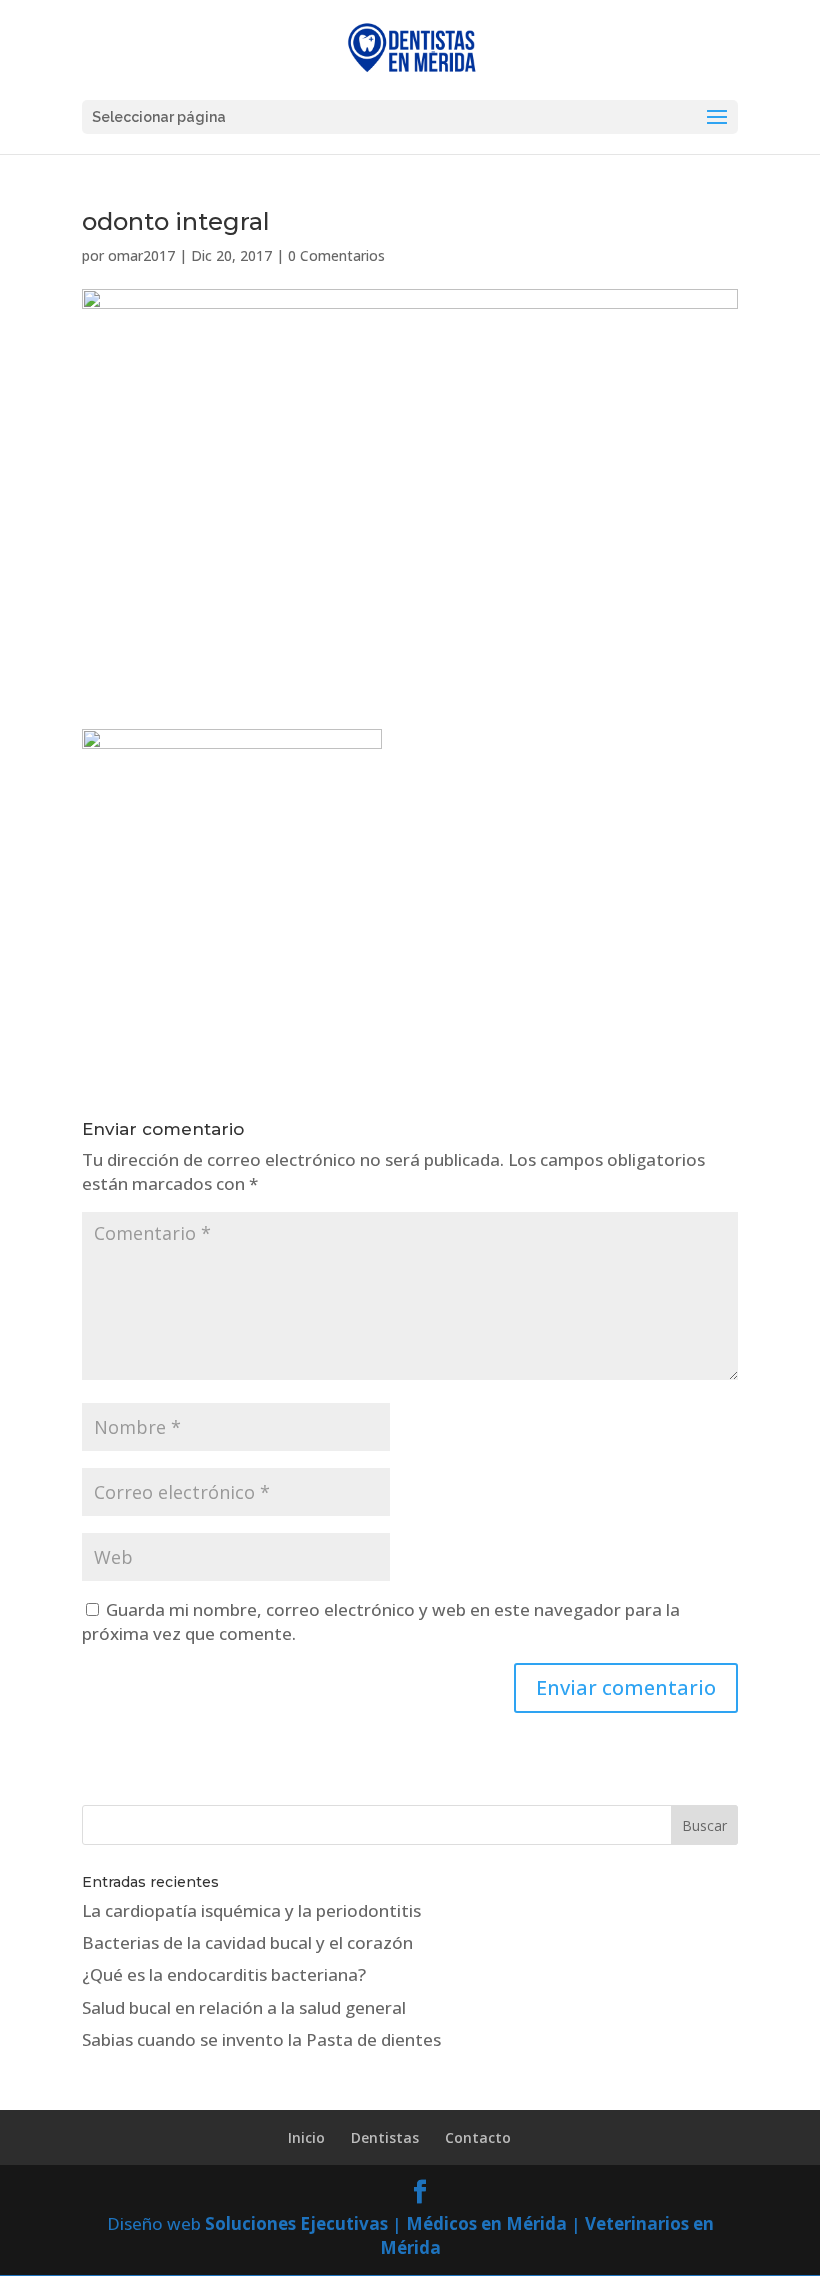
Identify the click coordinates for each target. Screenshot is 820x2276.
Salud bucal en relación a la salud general (244, 2007)
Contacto (478, 2137)
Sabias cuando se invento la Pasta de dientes (261, 2039)
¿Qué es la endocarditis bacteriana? (224, 1974)
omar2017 (141, 255)
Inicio (306, 2137)
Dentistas (385, 2137)
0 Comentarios (336, 255)
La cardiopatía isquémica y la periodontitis (251, 1910)
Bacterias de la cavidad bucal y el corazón (247, 1942)
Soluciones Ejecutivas (296, 2223)
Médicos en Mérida (486, 2223)
